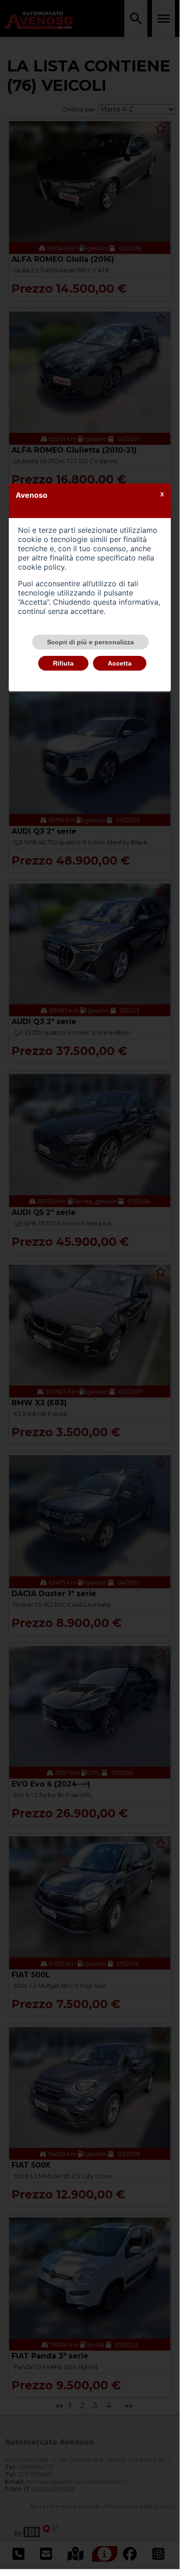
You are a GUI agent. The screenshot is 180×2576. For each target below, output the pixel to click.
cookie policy (41, 567)
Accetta (120, 663)
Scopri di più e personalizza (90, 642)
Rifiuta (63, 663)
